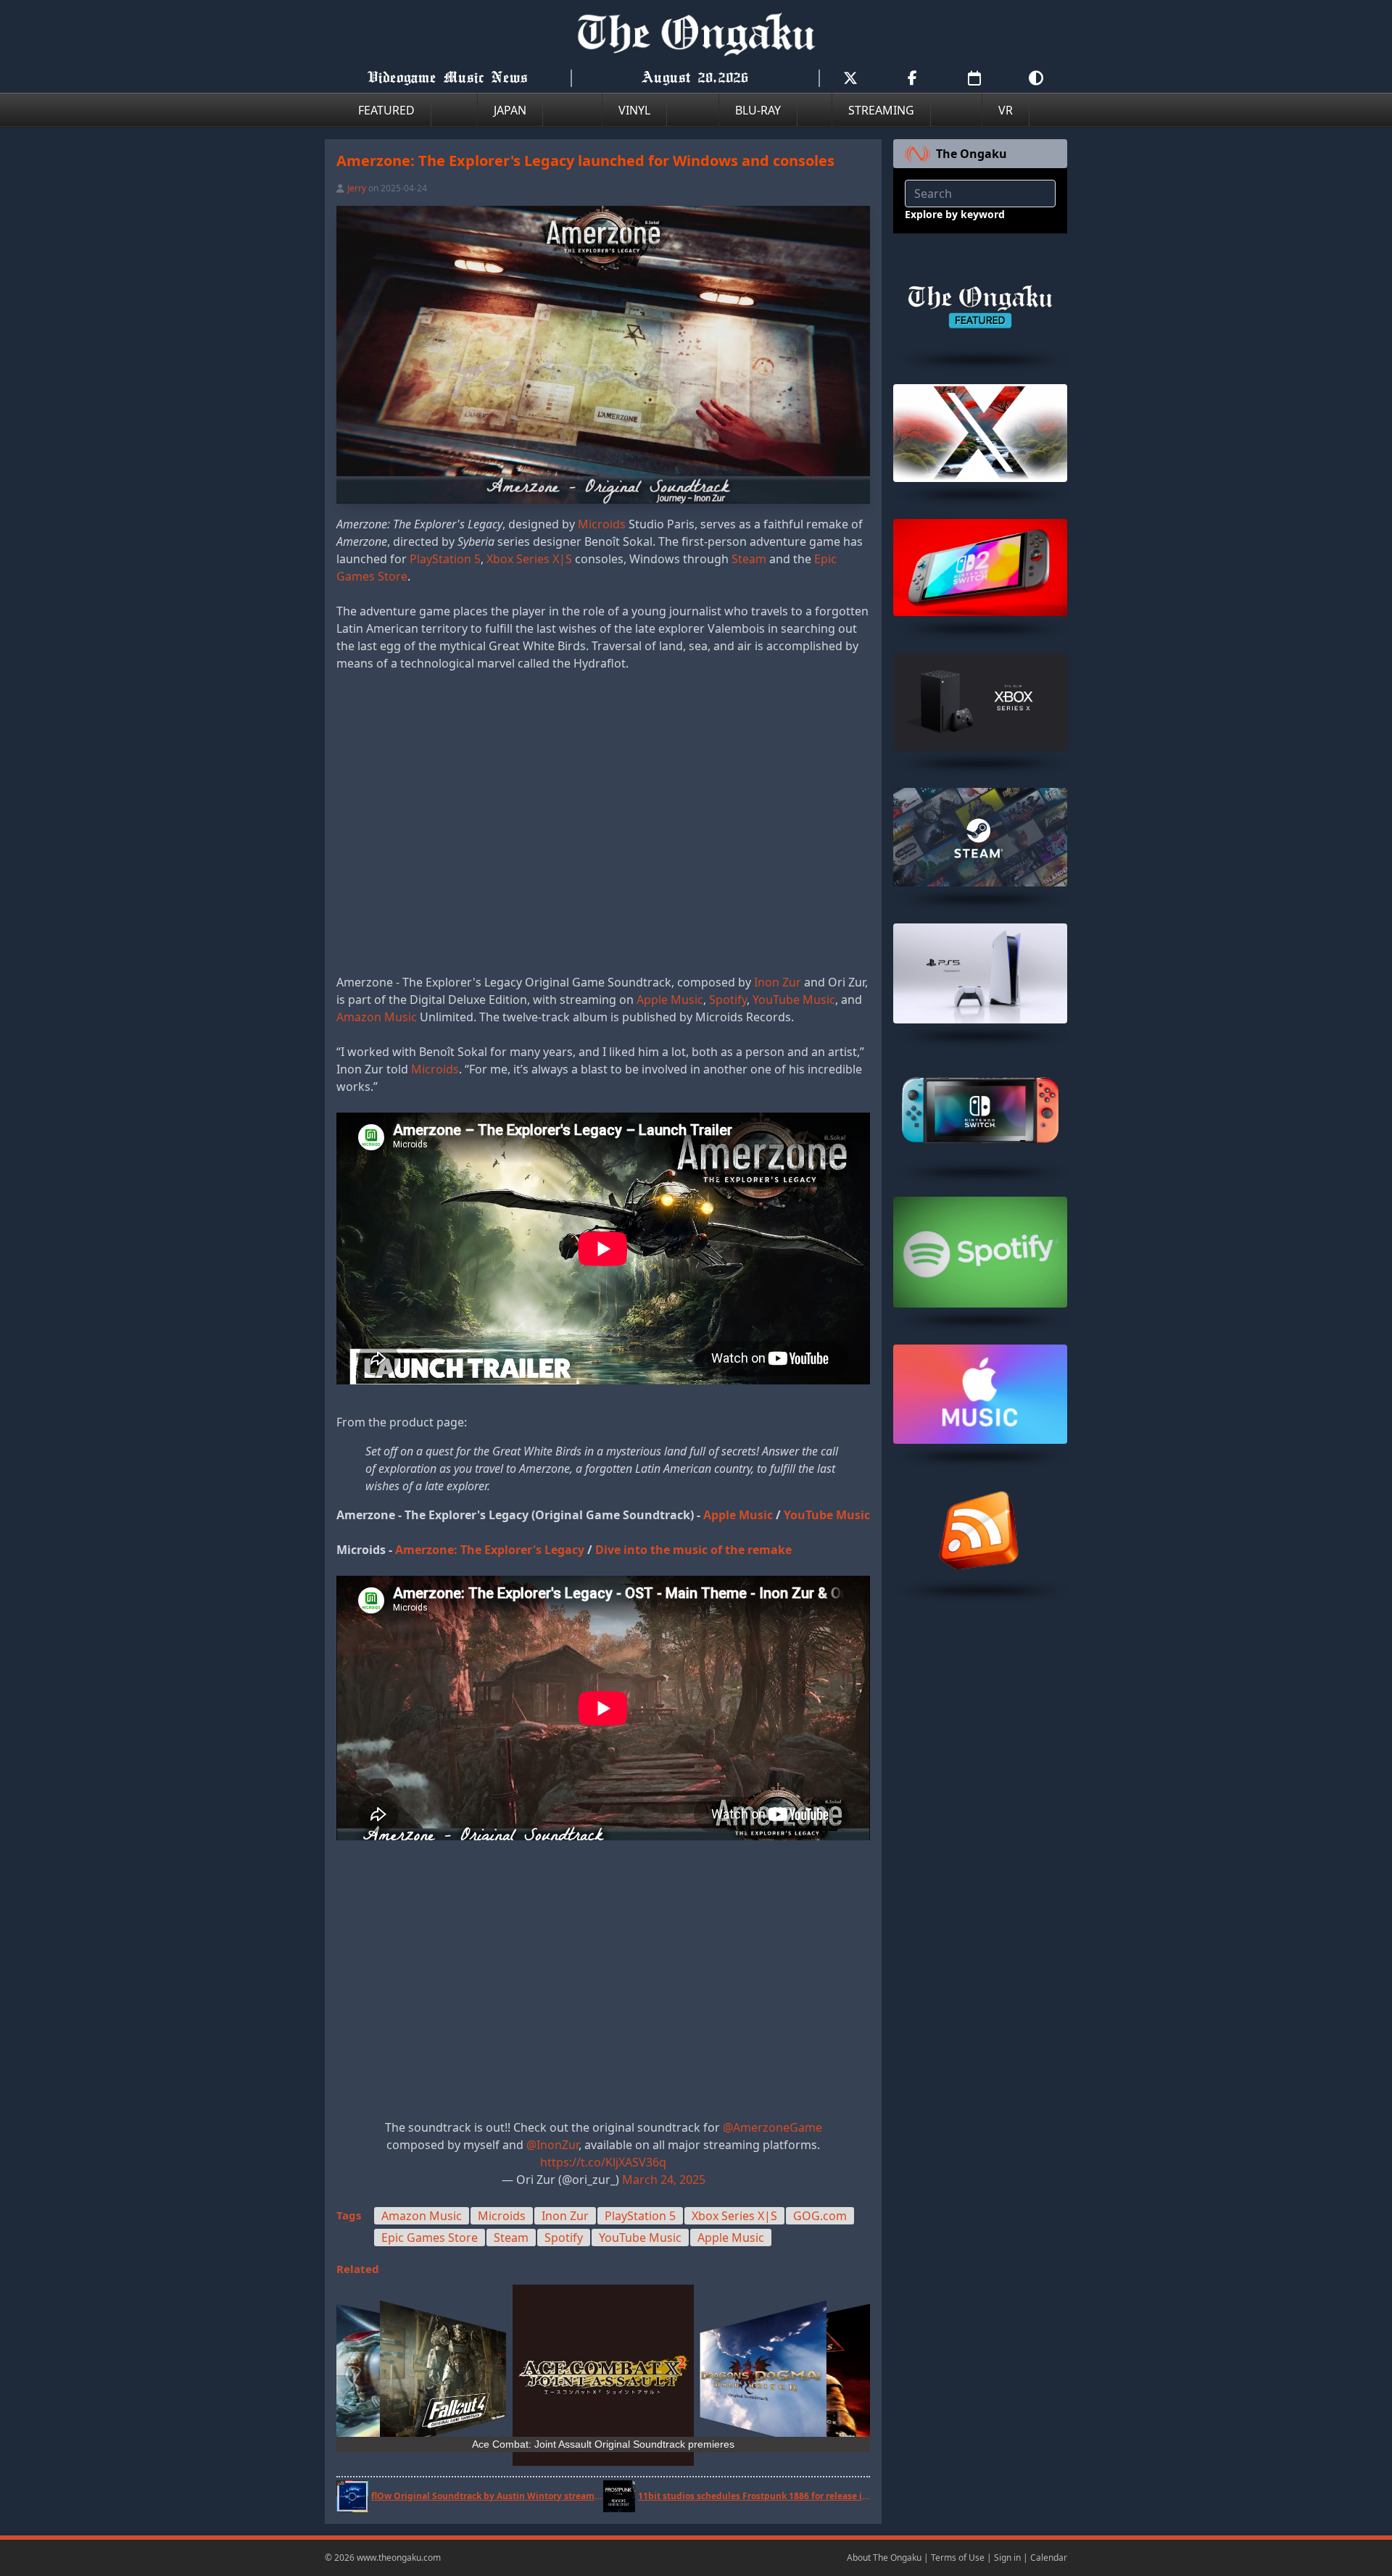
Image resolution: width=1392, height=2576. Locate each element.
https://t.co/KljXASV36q (603, 2162)
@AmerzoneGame (772, 2127)
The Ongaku (971, 154)
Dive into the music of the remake (693, 1550)
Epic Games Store (430, 2238)
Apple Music (670, 1000)
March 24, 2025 (664, 2180)
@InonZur (552, 2145)
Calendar (1049, 2558)
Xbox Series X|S (529, 559)
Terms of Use (958, 2558)
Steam (749, 559)
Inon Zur (778, 982)
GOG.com (820, 2216)
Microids (602, 524)
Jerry (357, 188)
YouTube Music (794, 1000)
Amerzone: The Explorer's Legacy (490, 1550)
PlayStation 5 (445, 559)
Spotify (728, 1000)
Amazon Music (377, 1017)
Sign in (1007, 2558)
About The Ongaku (884, 2558)
